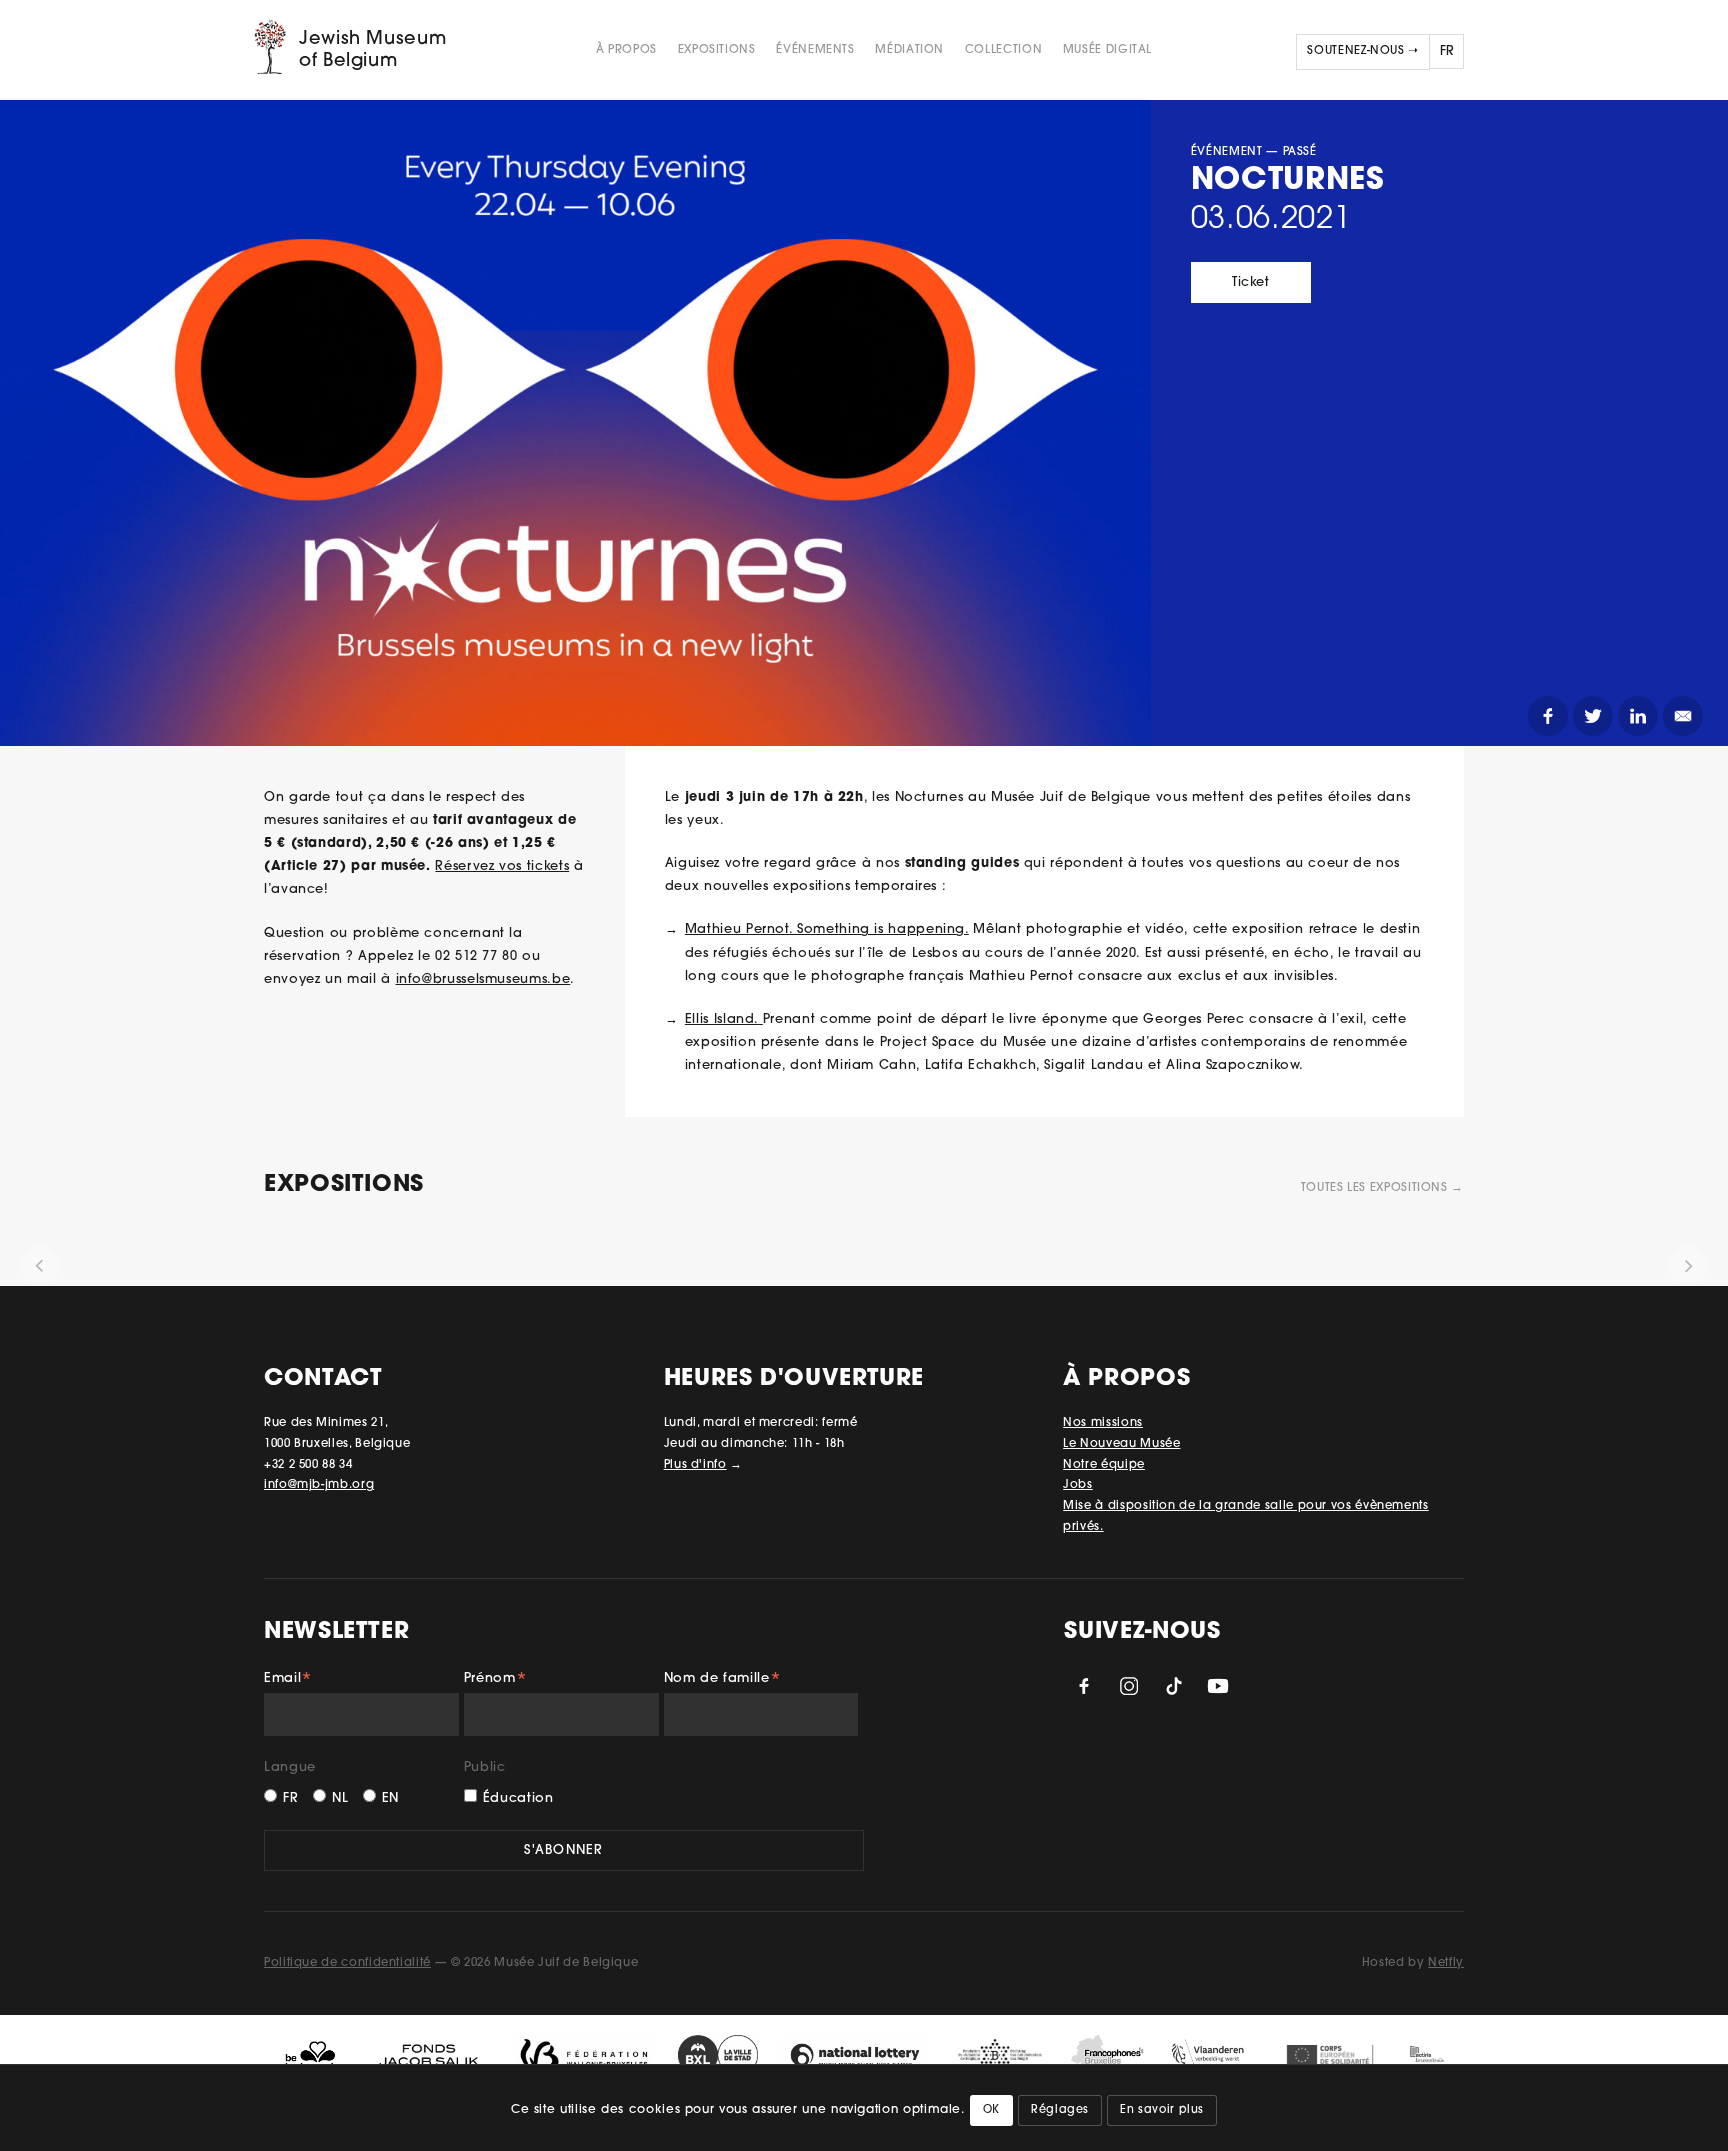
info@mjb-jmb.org (319, 1485)
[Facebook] (1548, 716)
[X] (1593, 716)
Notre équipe (1104, 1465)
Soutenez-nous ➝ (1363, 51)
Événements (815, 50)
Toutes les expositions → (1382, 1188)
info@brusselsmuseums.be (483, 979)
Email (288, 1681)
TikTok (1174, 1686)
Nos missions (1103, 1423)
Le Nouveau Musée (1121, 1444)
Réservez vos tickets (502, 866)
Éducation (518, 1798)
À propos (626, 50)
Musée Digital (1107, 50)
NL (340, 1798)
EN (390, 1798)
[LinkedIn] (1638, 716)
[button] (40, 1266)
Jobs (1078, 1485)
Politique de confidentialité (347, 1963)
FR (290, 1798)
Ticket (1251, 282)
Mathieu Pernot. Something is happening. (827, 929)
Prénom (495, 1681)
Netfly (1446, 1963)
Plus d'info (695, 1465)
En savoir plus (1162, 2110)
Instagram (1129, 1686)
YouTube (1218, 1686)
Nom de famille (723, 1681)
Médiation (909, 50)
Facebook (1084, 1686)
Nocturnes (1288, 181)
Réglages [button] (1060, 2110)
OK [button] (991, 2110)
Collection (1003, 50)
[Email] (1683, 716)
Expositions (717, 50)
